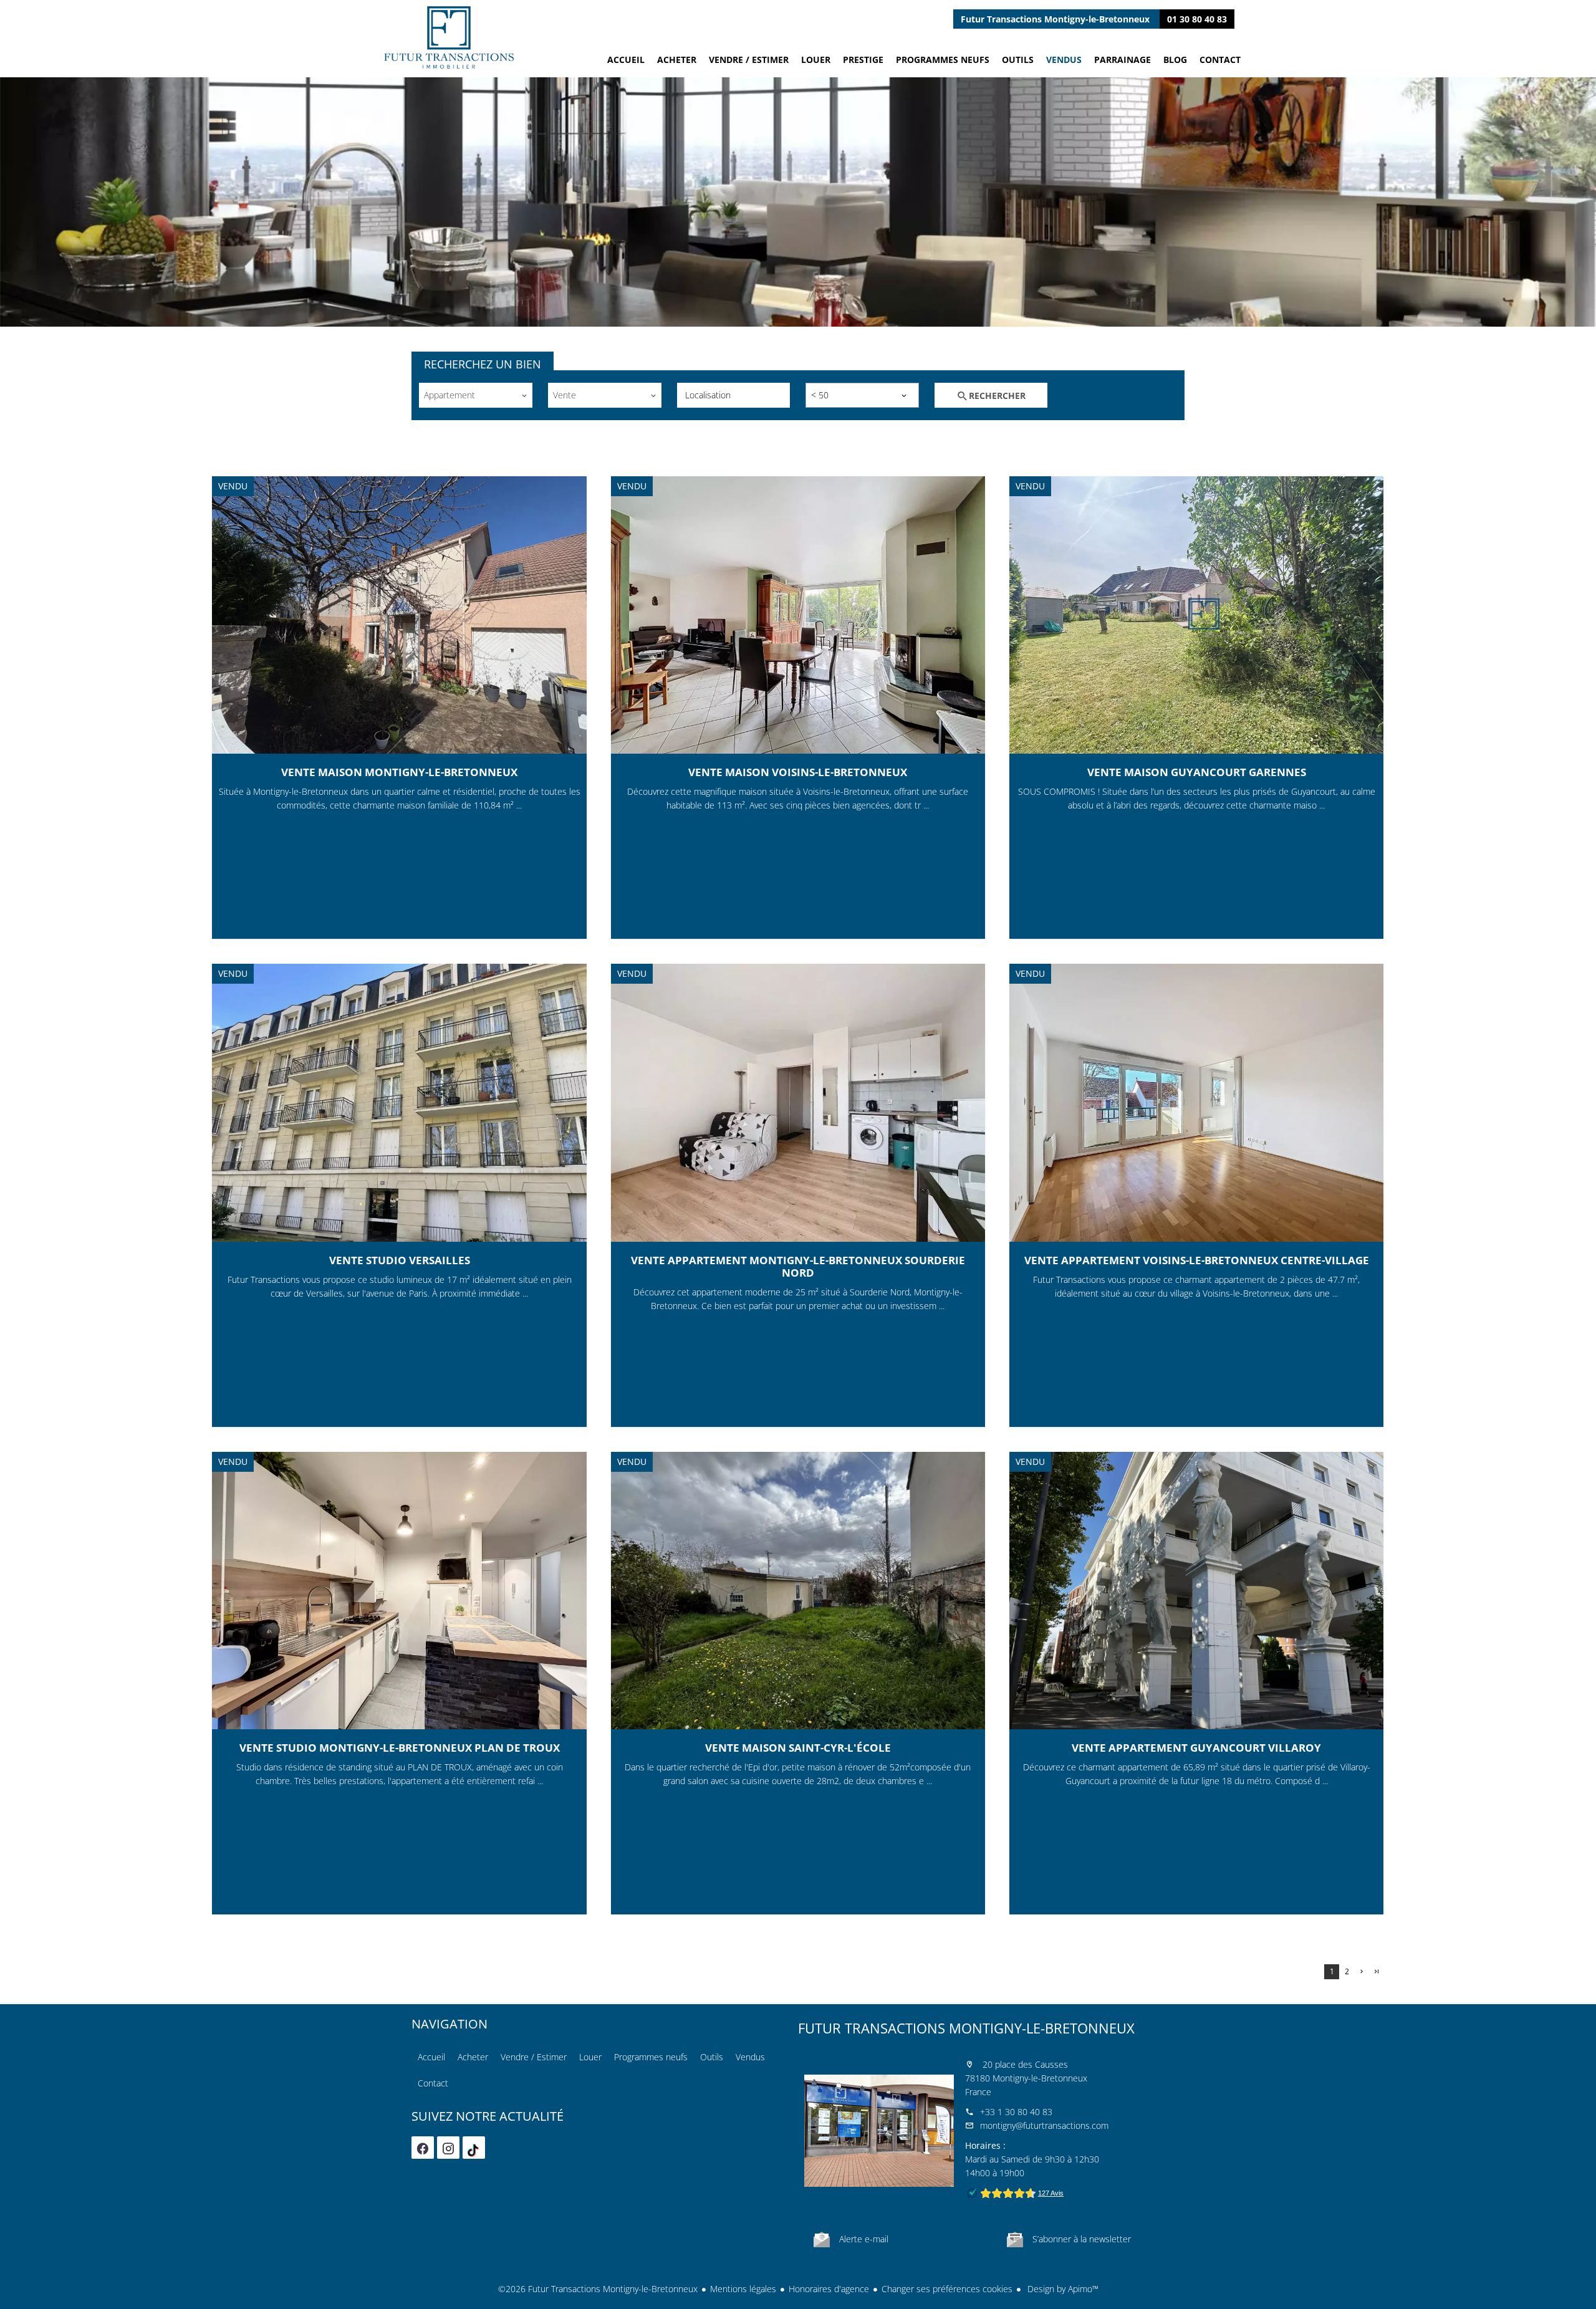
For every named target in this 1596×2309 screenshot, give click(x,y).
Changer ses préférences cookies (947, 2289)
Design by (1062, 2289)
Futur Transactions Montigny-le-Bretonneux (966, 2028)
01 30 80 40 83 (1197, 19)
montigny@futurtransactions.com (1044, 2125)
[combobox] (476, 395)
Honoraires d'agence (829, 2289)
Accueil (449, 37)
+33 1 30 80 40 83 (1016, 2112)
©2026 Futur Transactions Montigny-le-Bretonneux (598, 2289)
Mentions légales (743, 2289)
